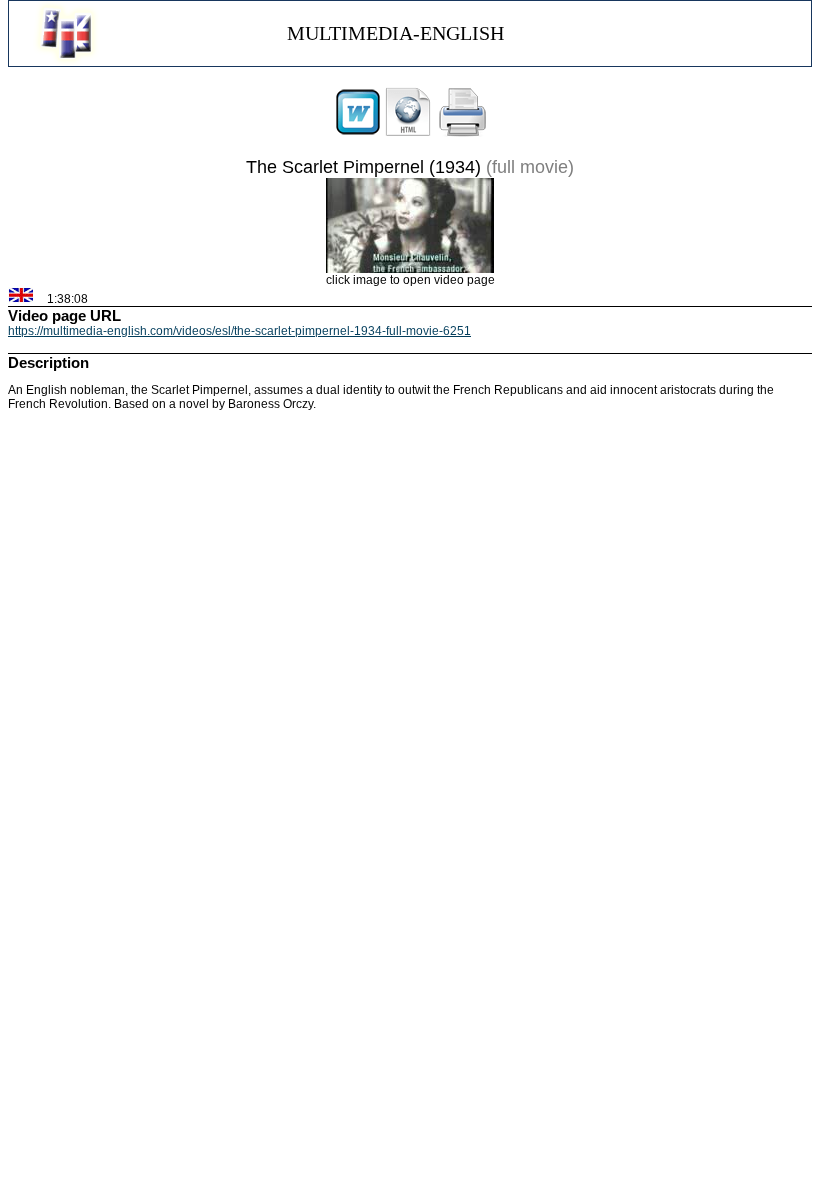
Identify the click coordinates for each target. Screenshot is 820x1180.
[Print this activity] (463, 133)
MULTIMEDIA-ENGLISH (395, 33)
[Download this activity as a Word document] (358, 133)
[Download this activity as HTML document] (408, 133)
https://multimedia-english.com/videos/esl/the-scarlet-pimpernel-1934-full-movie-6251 (239, 331)
